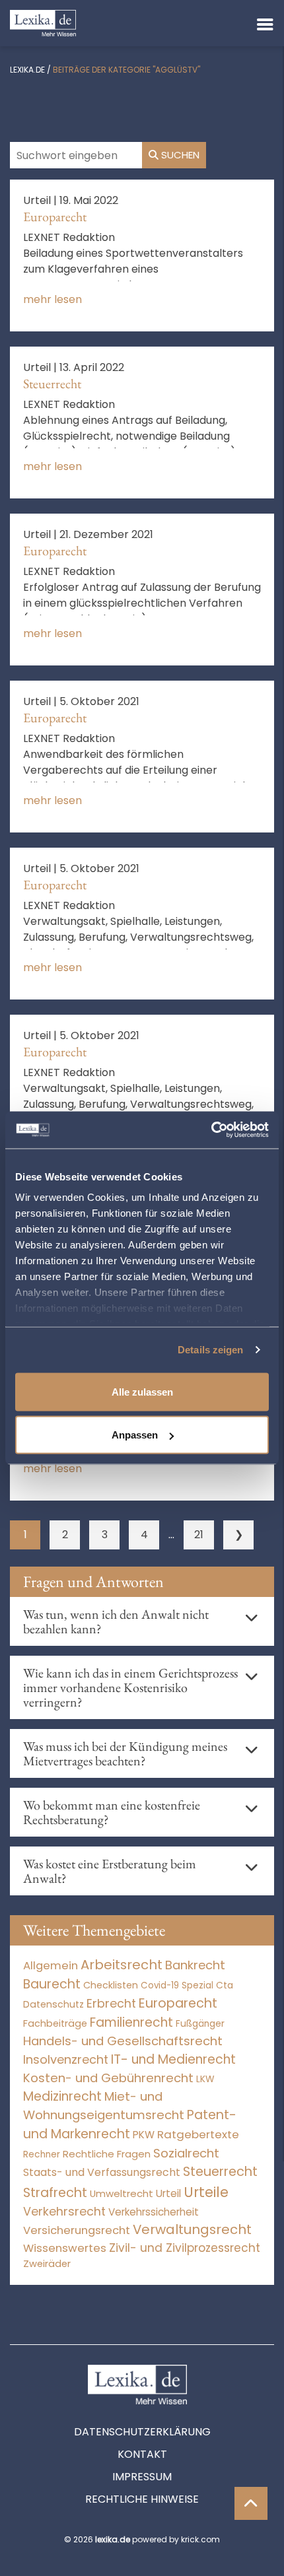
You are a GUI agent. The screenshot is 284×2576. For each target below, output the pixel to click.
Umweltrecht (122, 2193)
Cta (225, 1985)
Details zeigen (210, 1350)
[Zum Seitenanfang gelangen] (251, 2503)
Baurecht (52, 1984)
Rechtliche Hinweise (142, 2499)
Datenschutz (53, 2004)
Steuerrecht (52, 384)
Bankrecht (195, 1965)
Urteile (206, 2192)
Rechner (42, 2154)
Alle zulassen (142, 1391)
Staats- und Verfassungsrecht (102, 2172)
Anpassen (135, 1435)
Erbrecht (111, 2003)
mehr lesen (53, 299)
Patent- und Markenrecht (130, 2124)
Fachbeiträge (55, 2023)
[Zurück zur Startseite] (43, 22)
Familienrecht (131, 2022)
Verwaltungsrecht (192, 2229)
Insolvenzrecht (66, 2059)
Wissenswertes (65, 2248)
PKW (144, 2135)
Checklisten (111, 1985)
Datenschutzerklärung (142, 2432)
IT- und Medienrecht (173, 2059)
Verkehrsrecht (64, 2211)
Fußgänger (200, 2024)
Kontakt (142, 2454)
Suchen (179, 155)
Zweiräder (47, 2264)
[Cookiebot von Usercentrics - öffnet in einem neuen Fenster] (211, 1130)
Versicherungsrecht (77, 2230)
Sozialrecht (186, 2153)
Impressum (142, 2477)
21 (199, 1535)
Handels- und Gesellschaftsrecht (123, 2041)
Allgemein (51, 1965)
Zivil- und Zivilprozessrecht (185, 2248)
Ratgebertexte (198, 2134)
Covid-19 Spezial (177, 1985)
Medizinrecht (62, 2096)
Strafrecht (55, 2193)
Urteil (168, 2193)
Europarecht (55, 217)
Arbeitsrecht (122, 1965)
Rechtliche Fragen (107, 2154)
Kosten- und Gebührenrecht (108, 2078)
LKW (205, 2079)
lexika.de (27, 70)
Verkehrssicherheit (154, 2212)
